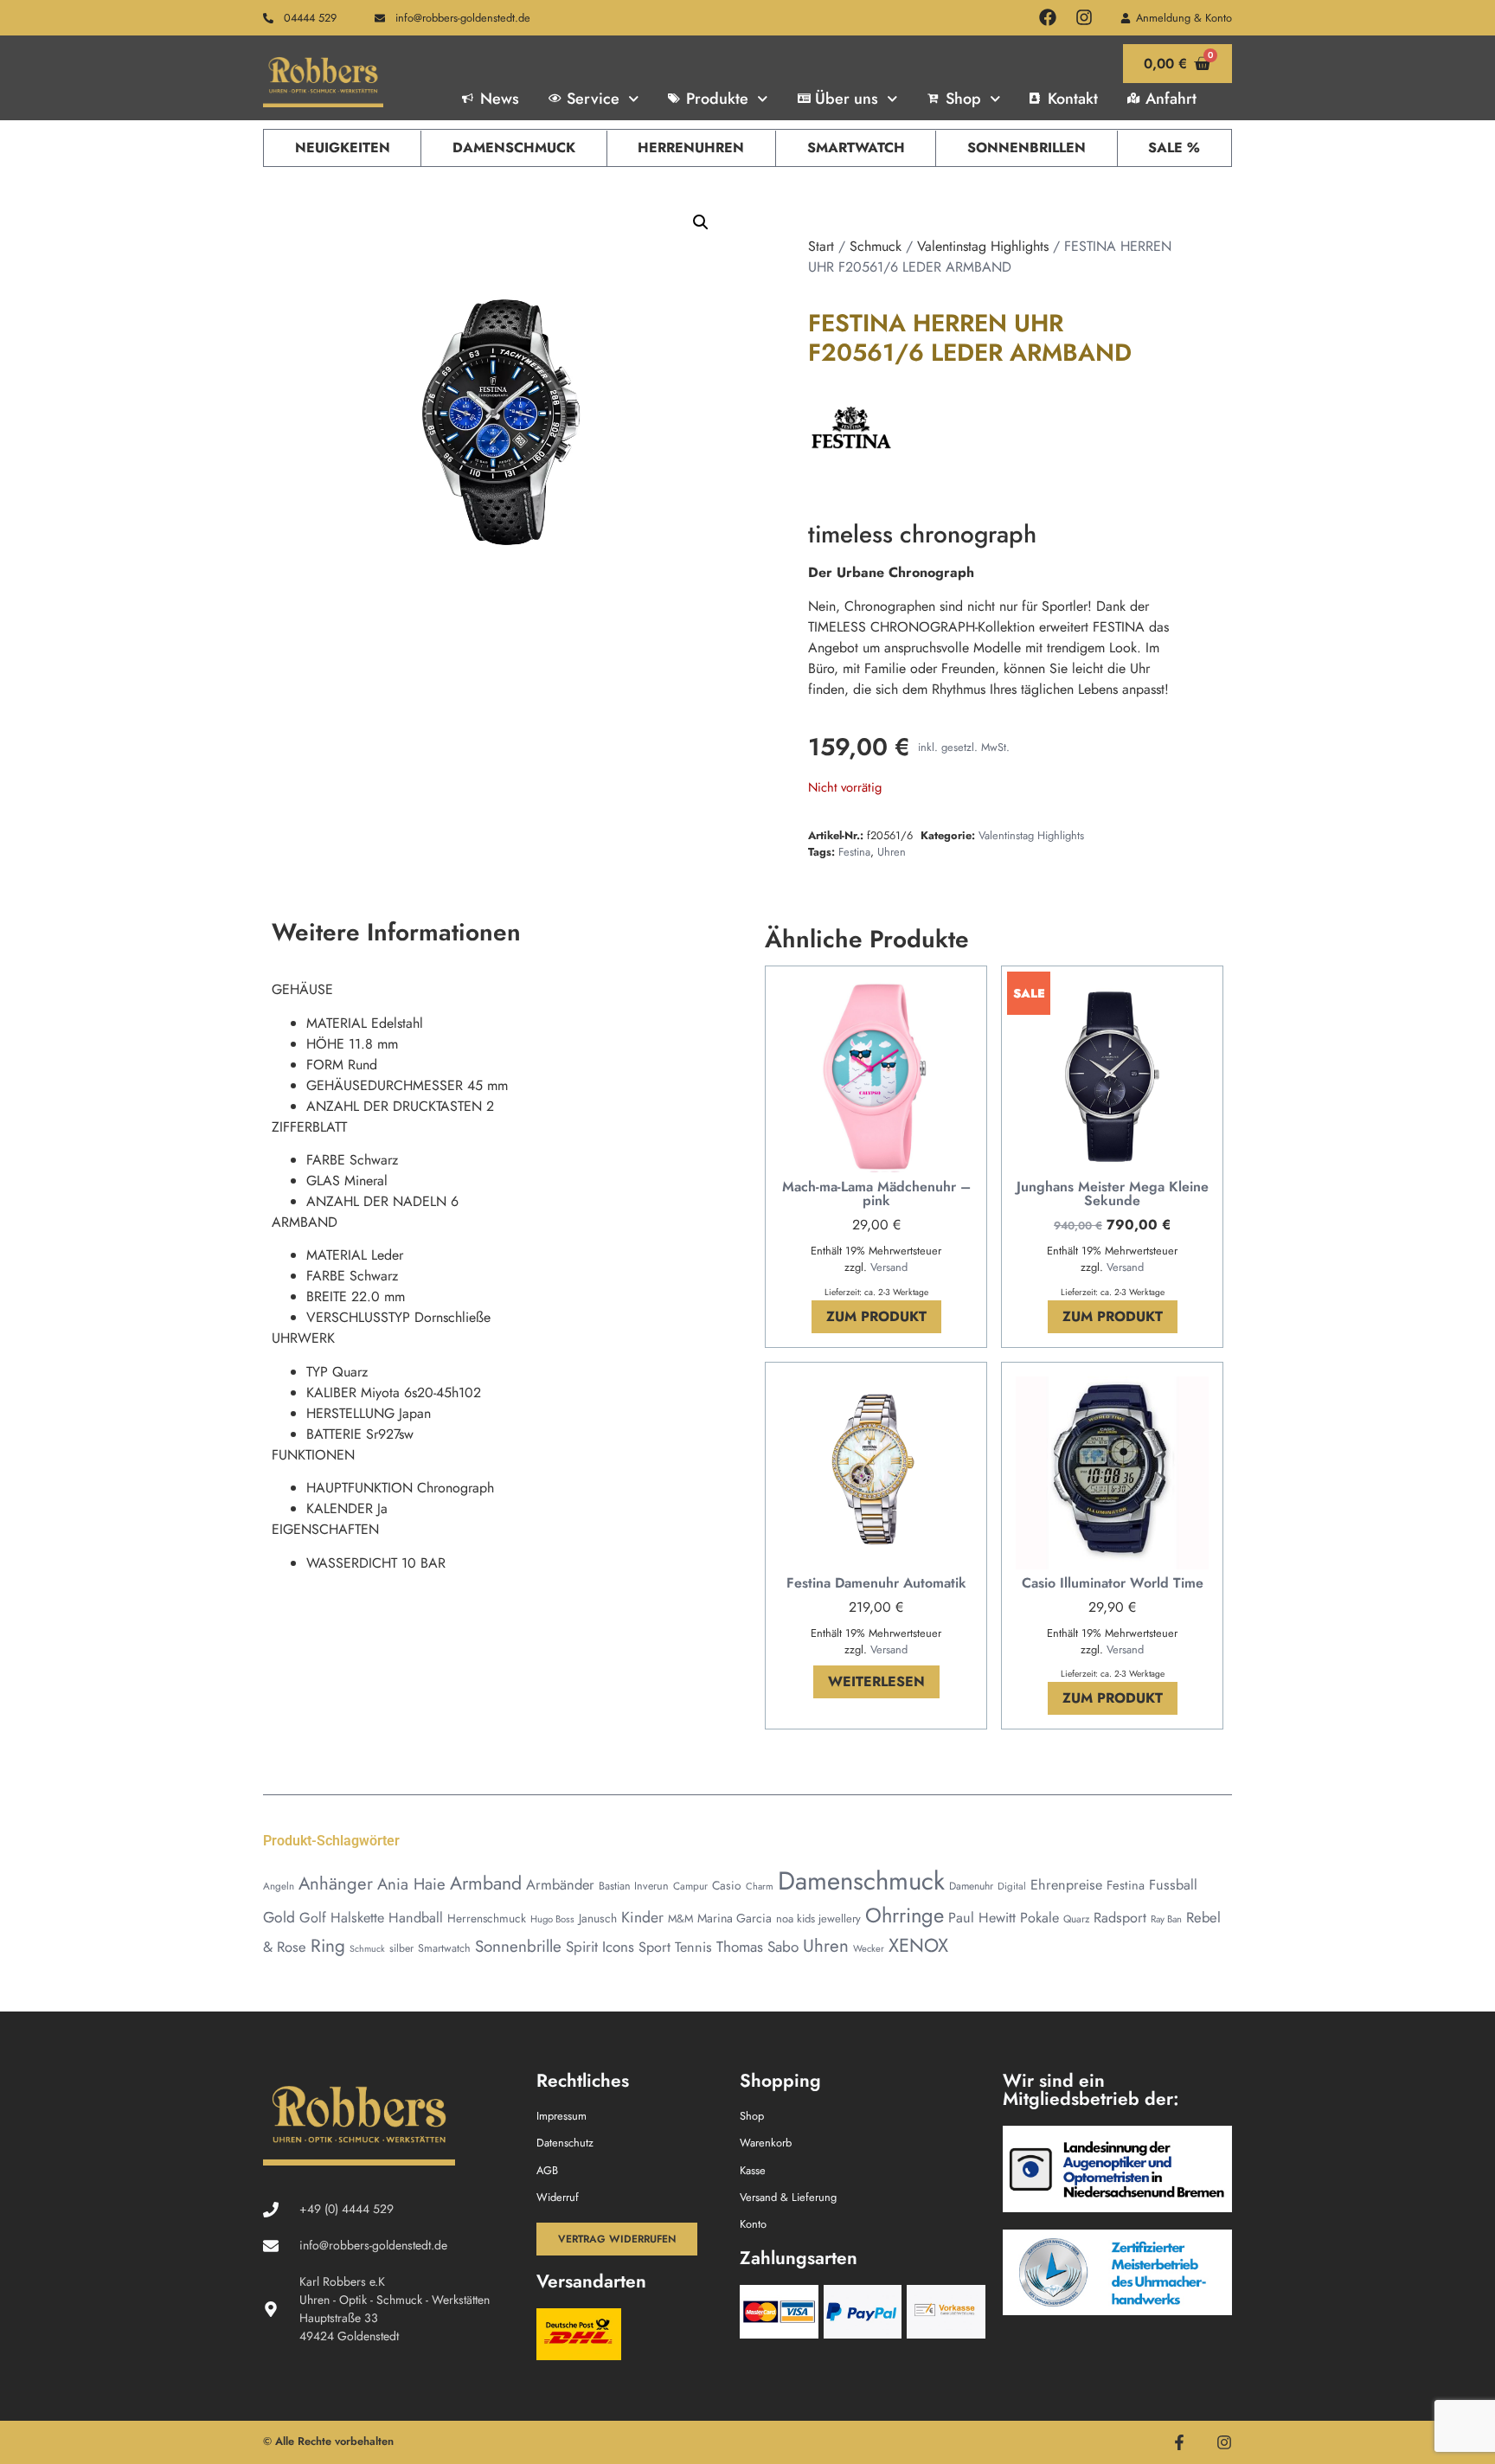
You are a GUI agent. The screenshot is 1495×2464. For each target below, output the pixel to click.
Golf (313, 1918)
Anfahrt (1171, 99)
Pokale (1039, 1918)
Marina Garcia (735, 1918)
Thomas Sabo (757, 1947)
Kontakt (1073, 99)
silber (401, 1948)
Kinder (642, 1917)
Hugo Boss (552, 1919)
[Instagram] (1084, 17)
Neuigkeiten (343, 148)
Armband (486, 1883)
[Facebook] (1048, 17)
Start (821, 246)
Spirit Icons (600, 1947)
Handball (416, 1918)
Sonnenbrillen (1027, 148)
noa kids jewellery (818, 1919)
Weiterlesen (876, 1681)
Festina (854, 852)
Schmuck (876, 246)
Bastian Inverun (634, 1886)
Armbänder (560, 1884)
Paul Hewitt (982, 1918)
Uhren (892, 852)
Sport (654, 1947)
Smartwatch (856, 148)
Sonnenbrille (518, 1946)
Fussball (1173, 1885)
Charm (760, 1886)
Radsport (1120, 1918)
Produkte (717, 99)
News (500, 99)
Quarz (1076, 1919)
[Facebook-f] (1179, 2442)
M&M (680, 1919)
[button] (701, 222)
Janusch (598, 1918)
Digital (1012, 1886)
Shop (963, 99)
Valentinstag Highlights (983, 246)
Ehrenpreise (1066, 1885)
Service (593, 99)
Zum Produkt (876, 1316)
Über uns (847, 99)
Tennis (693, 1947)
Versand (889, 1267)
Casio (727, 1885)
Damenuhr (971, 1886)
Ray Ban (1166, 1919)
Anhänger (336, 1883)
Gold (279, 1917)
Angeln (279, 1886)
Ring (328, 1946)
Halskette (357, 1918)
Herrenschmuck (487, 1918)
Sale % (1174, 148)
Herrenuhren (691, 148)
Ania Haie (411, 1884)
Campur (690, 1886)
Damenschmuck (514, 148)
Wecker (869, 1948)
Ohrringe (905, 1915)
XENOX (918, 1945)
